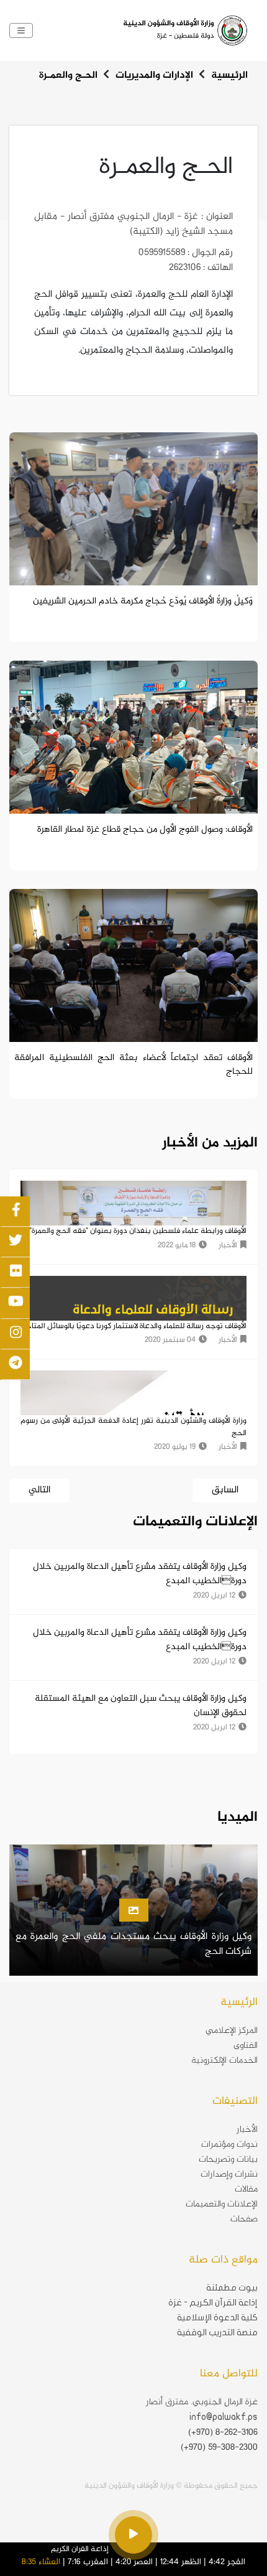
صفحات (244, 2220)
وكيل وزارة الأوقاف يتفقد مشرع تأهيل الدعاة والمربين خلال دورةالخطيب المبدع (140, 1574)
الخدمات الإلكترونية (224, 2061)
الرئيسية (229, 76)
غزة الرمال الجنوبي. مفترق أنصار (202, 2402)
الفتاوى (246, 2046)
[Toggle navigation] (21, 30)
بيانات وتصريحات (228, 2160)
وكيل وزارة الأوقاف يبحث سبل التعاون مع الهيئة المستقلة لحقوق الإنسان (141, 1706)
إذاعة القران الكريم (80, 2549)
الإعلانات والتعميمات (222, 2205)
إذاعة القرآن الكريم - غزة (213, 2303)
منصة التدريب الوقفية (217, 2332)
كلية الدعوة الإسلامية (217, 2318)
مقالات (246, 2190)
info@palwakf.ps (224, 2417)
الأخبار (247, 2130)
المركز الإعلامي (232, 2031)
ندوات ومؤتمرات (229, 2145)
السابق (225, 1490)
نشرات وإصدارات (229, 2175)
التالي (39, 1490)
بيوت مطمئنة (232, 2288)
